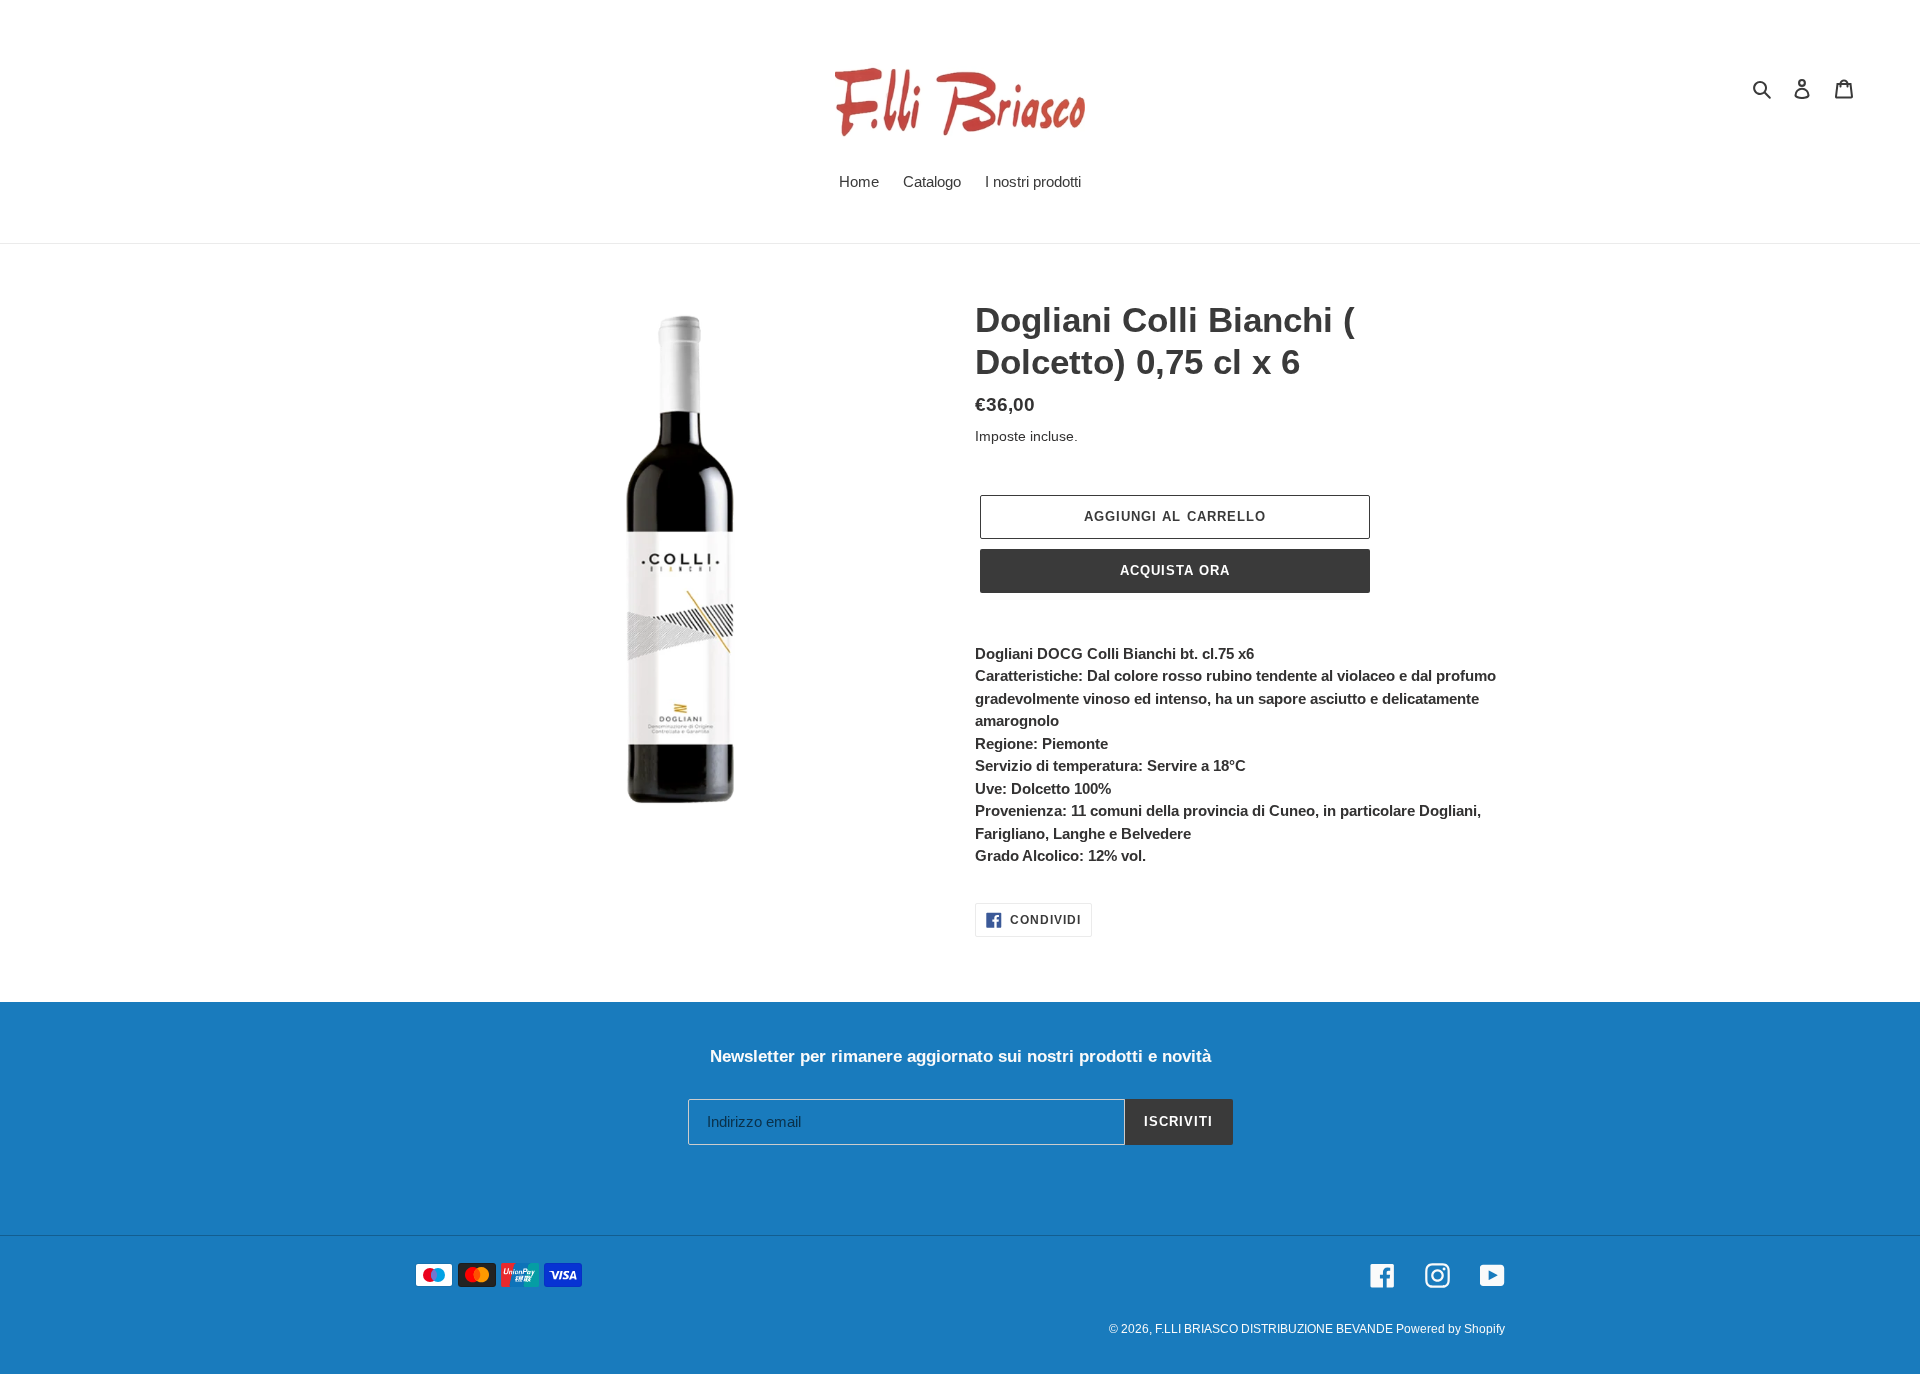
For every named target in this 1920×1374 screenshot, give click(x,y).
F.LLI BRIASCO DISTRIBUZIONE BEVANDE (1275, 1329)
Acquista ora (1175, 570)
